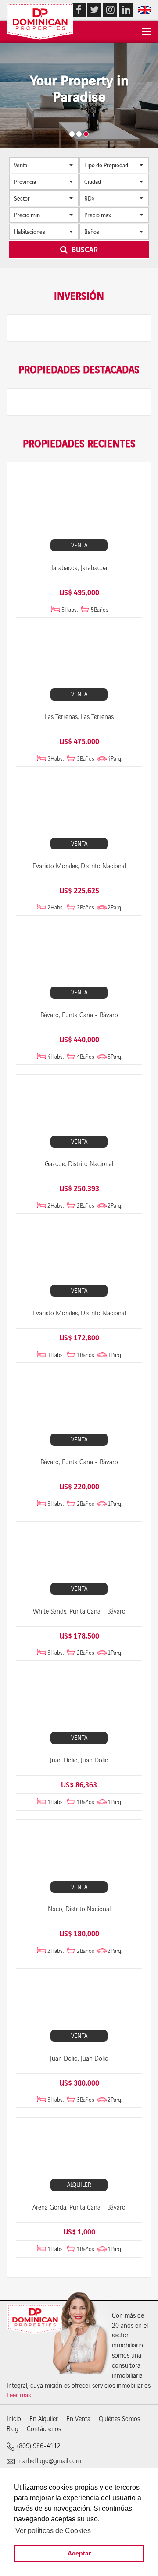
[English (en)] (145, 9)
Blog (13, 2428)
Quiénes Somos (119, 2418)
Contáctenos (44, 2428)
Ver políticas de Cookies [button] (53, 2531)
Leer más (19, 2395)
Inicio (14, 2418)
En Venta (78, 2418)
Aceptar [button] (79, 2553)
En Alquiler (44, 2418)
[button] (44, 165)
